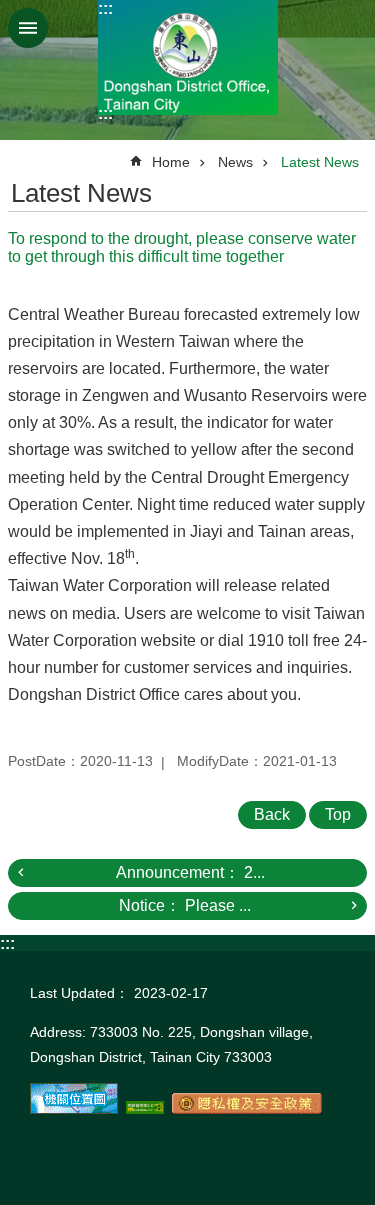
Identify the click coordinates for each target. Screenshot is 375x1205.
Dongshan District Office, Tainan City (188, 57)
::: (105, 8)
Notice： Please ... (185, 905)
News (235, 162)
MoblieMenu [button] (28, 28)
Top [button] (338, 814)
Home (171, 162)
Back (272, 814)
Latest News (320, 162)
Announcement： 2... (190, 872)
